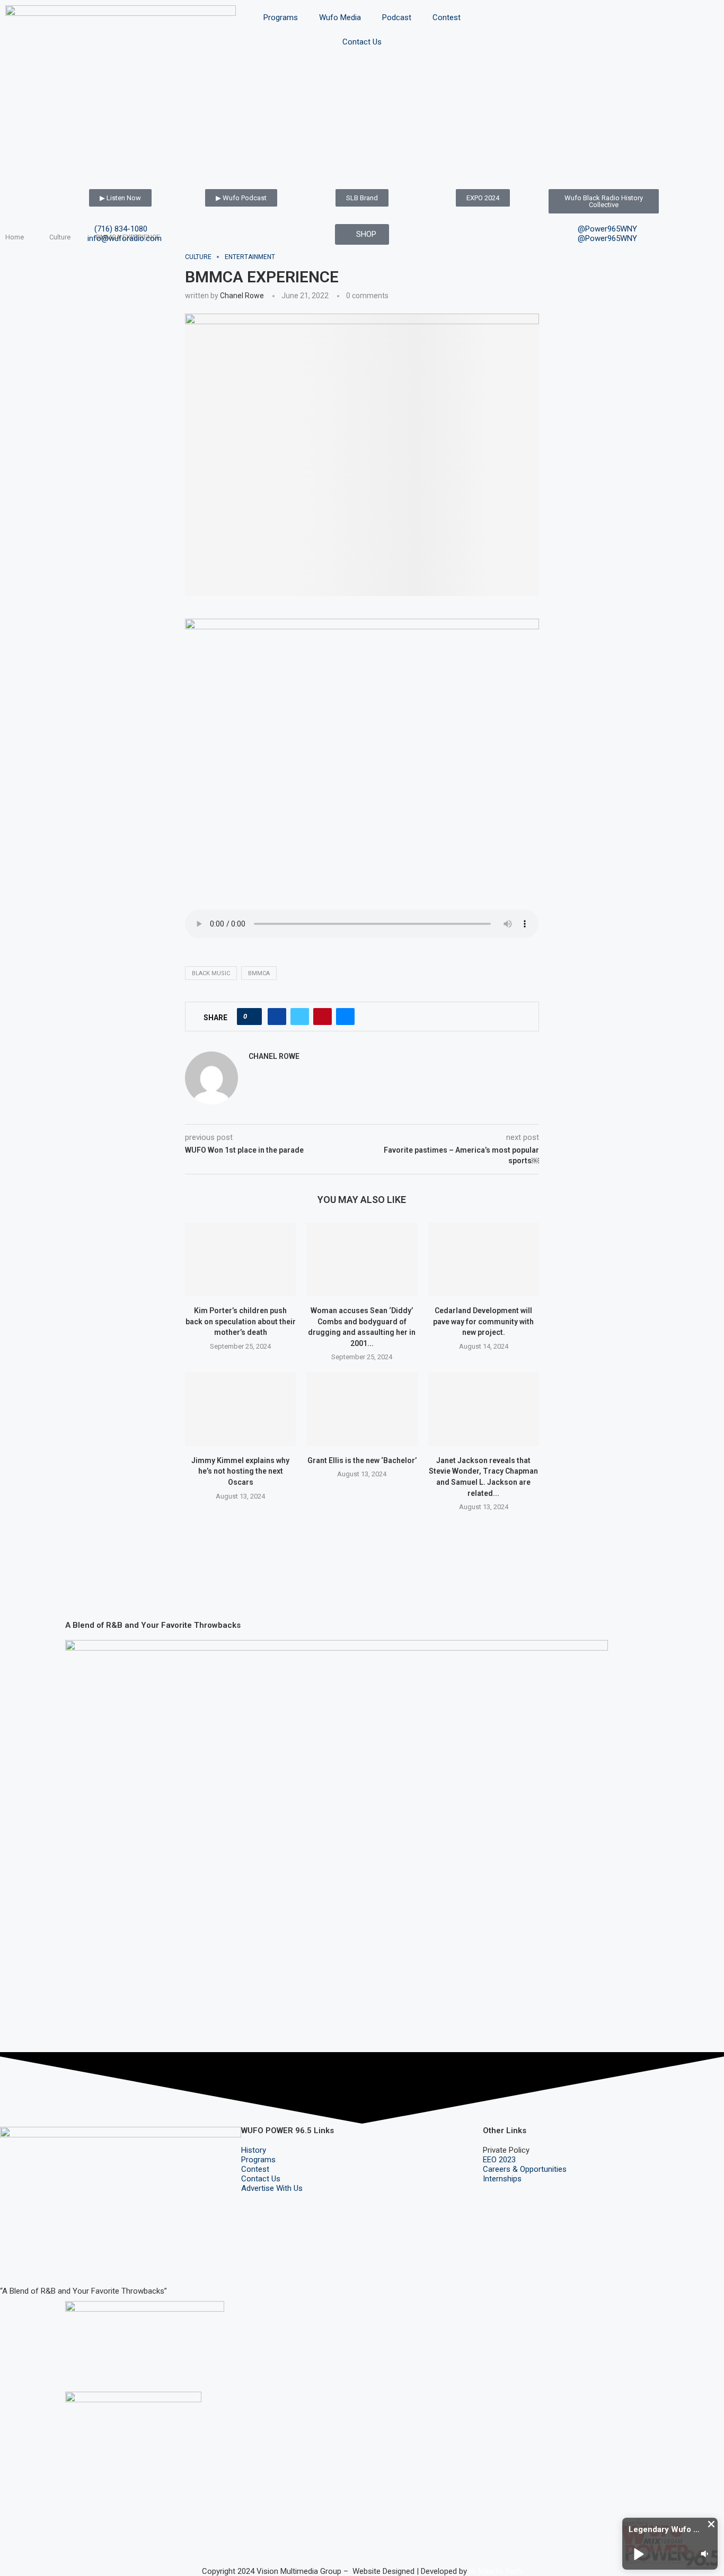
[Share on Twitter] (300, 1017)
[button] (711, 2524)
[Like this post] (253, 1017)
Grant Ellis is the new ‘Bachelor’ (362, 1460)
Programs (281, 17)
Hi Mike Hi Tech (496, 2571)
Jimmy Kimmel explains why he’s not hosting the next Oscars (240, 1471)
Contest (447, 17)
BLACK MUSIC (211, 973)
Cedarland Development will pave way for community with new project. (483, 1321)
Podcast (397, 17)
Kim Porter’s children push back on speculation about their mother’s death (241, 1321)
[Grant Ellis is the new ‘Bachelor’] (362, 1409)
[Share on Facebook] (277, 1017)
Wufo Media (340, 17)
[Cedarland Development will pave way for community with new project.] (484, 1259)
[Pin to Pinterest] (323, 1017)
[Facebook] (13, 2260)
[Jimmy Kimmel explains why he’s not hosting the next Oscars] (240, 1409)
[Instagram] (42, 2260)
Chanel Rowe (242, 296)
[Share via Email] (345, 1017)
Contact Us (362, 42)
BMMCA (259, 973)
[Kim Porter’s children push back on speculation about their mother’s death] (240, 1259)
